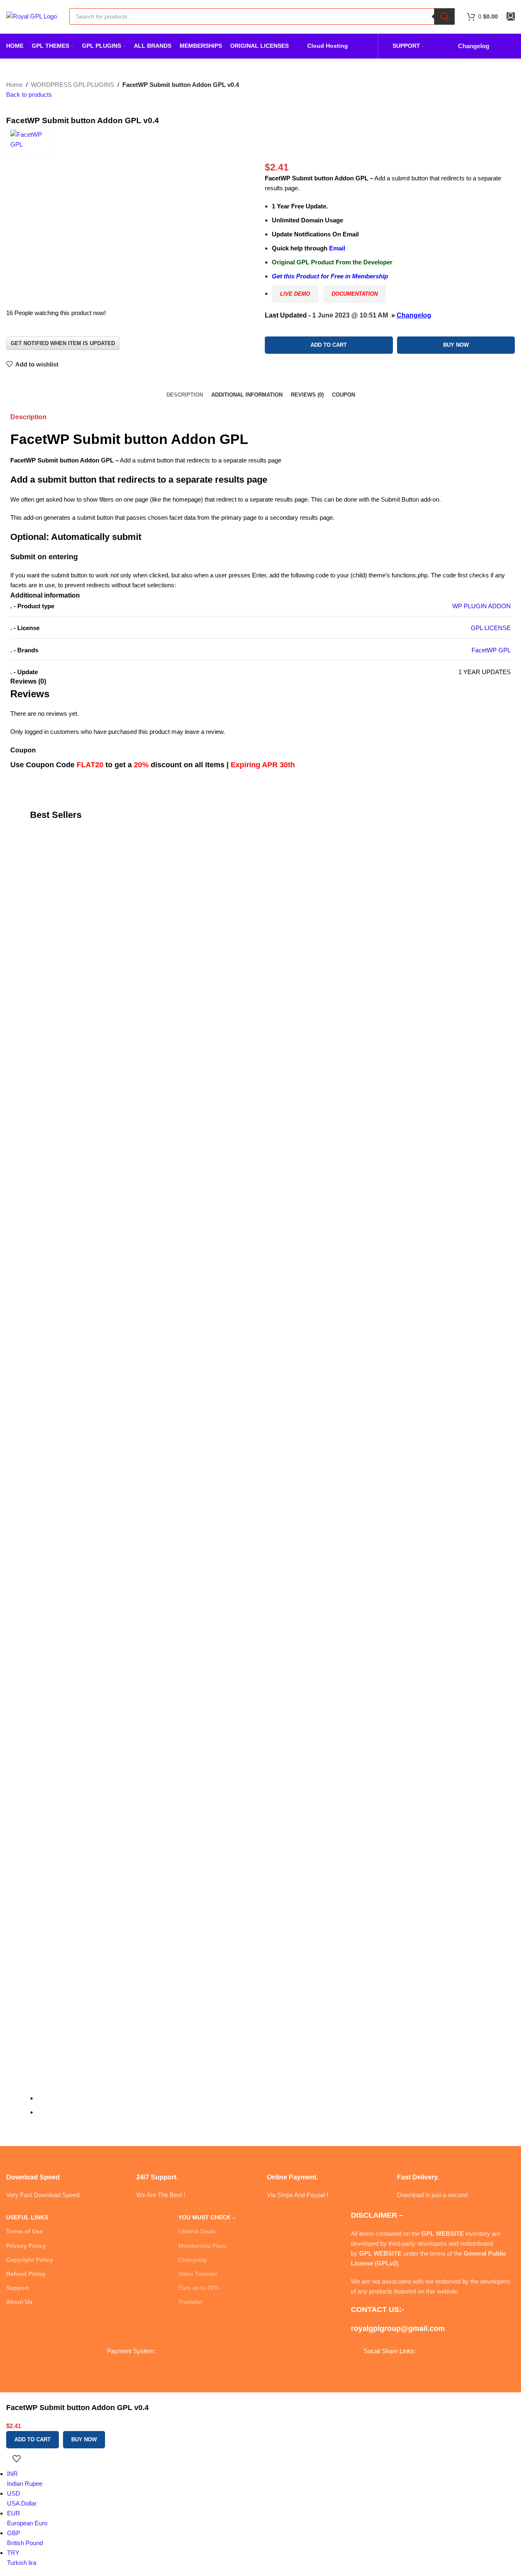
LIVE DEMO (295, 294)
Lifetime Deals (197, 2231)
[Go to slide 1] (264, 2098)
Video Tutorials (198, 2274)
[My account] (511, 16)
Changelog (414, 315)
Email (337, 248)
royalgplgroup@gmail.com (398, 2328)
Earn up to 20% (199, 2288)
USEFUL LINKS (27, 2217)
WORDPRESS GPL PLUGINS (72, 85)
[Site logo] (32, 16)
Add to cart (329, 345)
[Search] (444, 16)
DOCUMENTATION (355, 294)
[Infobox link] (65, 2176)
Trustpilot (190, 2302)
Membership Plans (203, 2246)
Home (14, 85)
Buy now (456, 345)
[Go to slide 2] (264, 2112)
